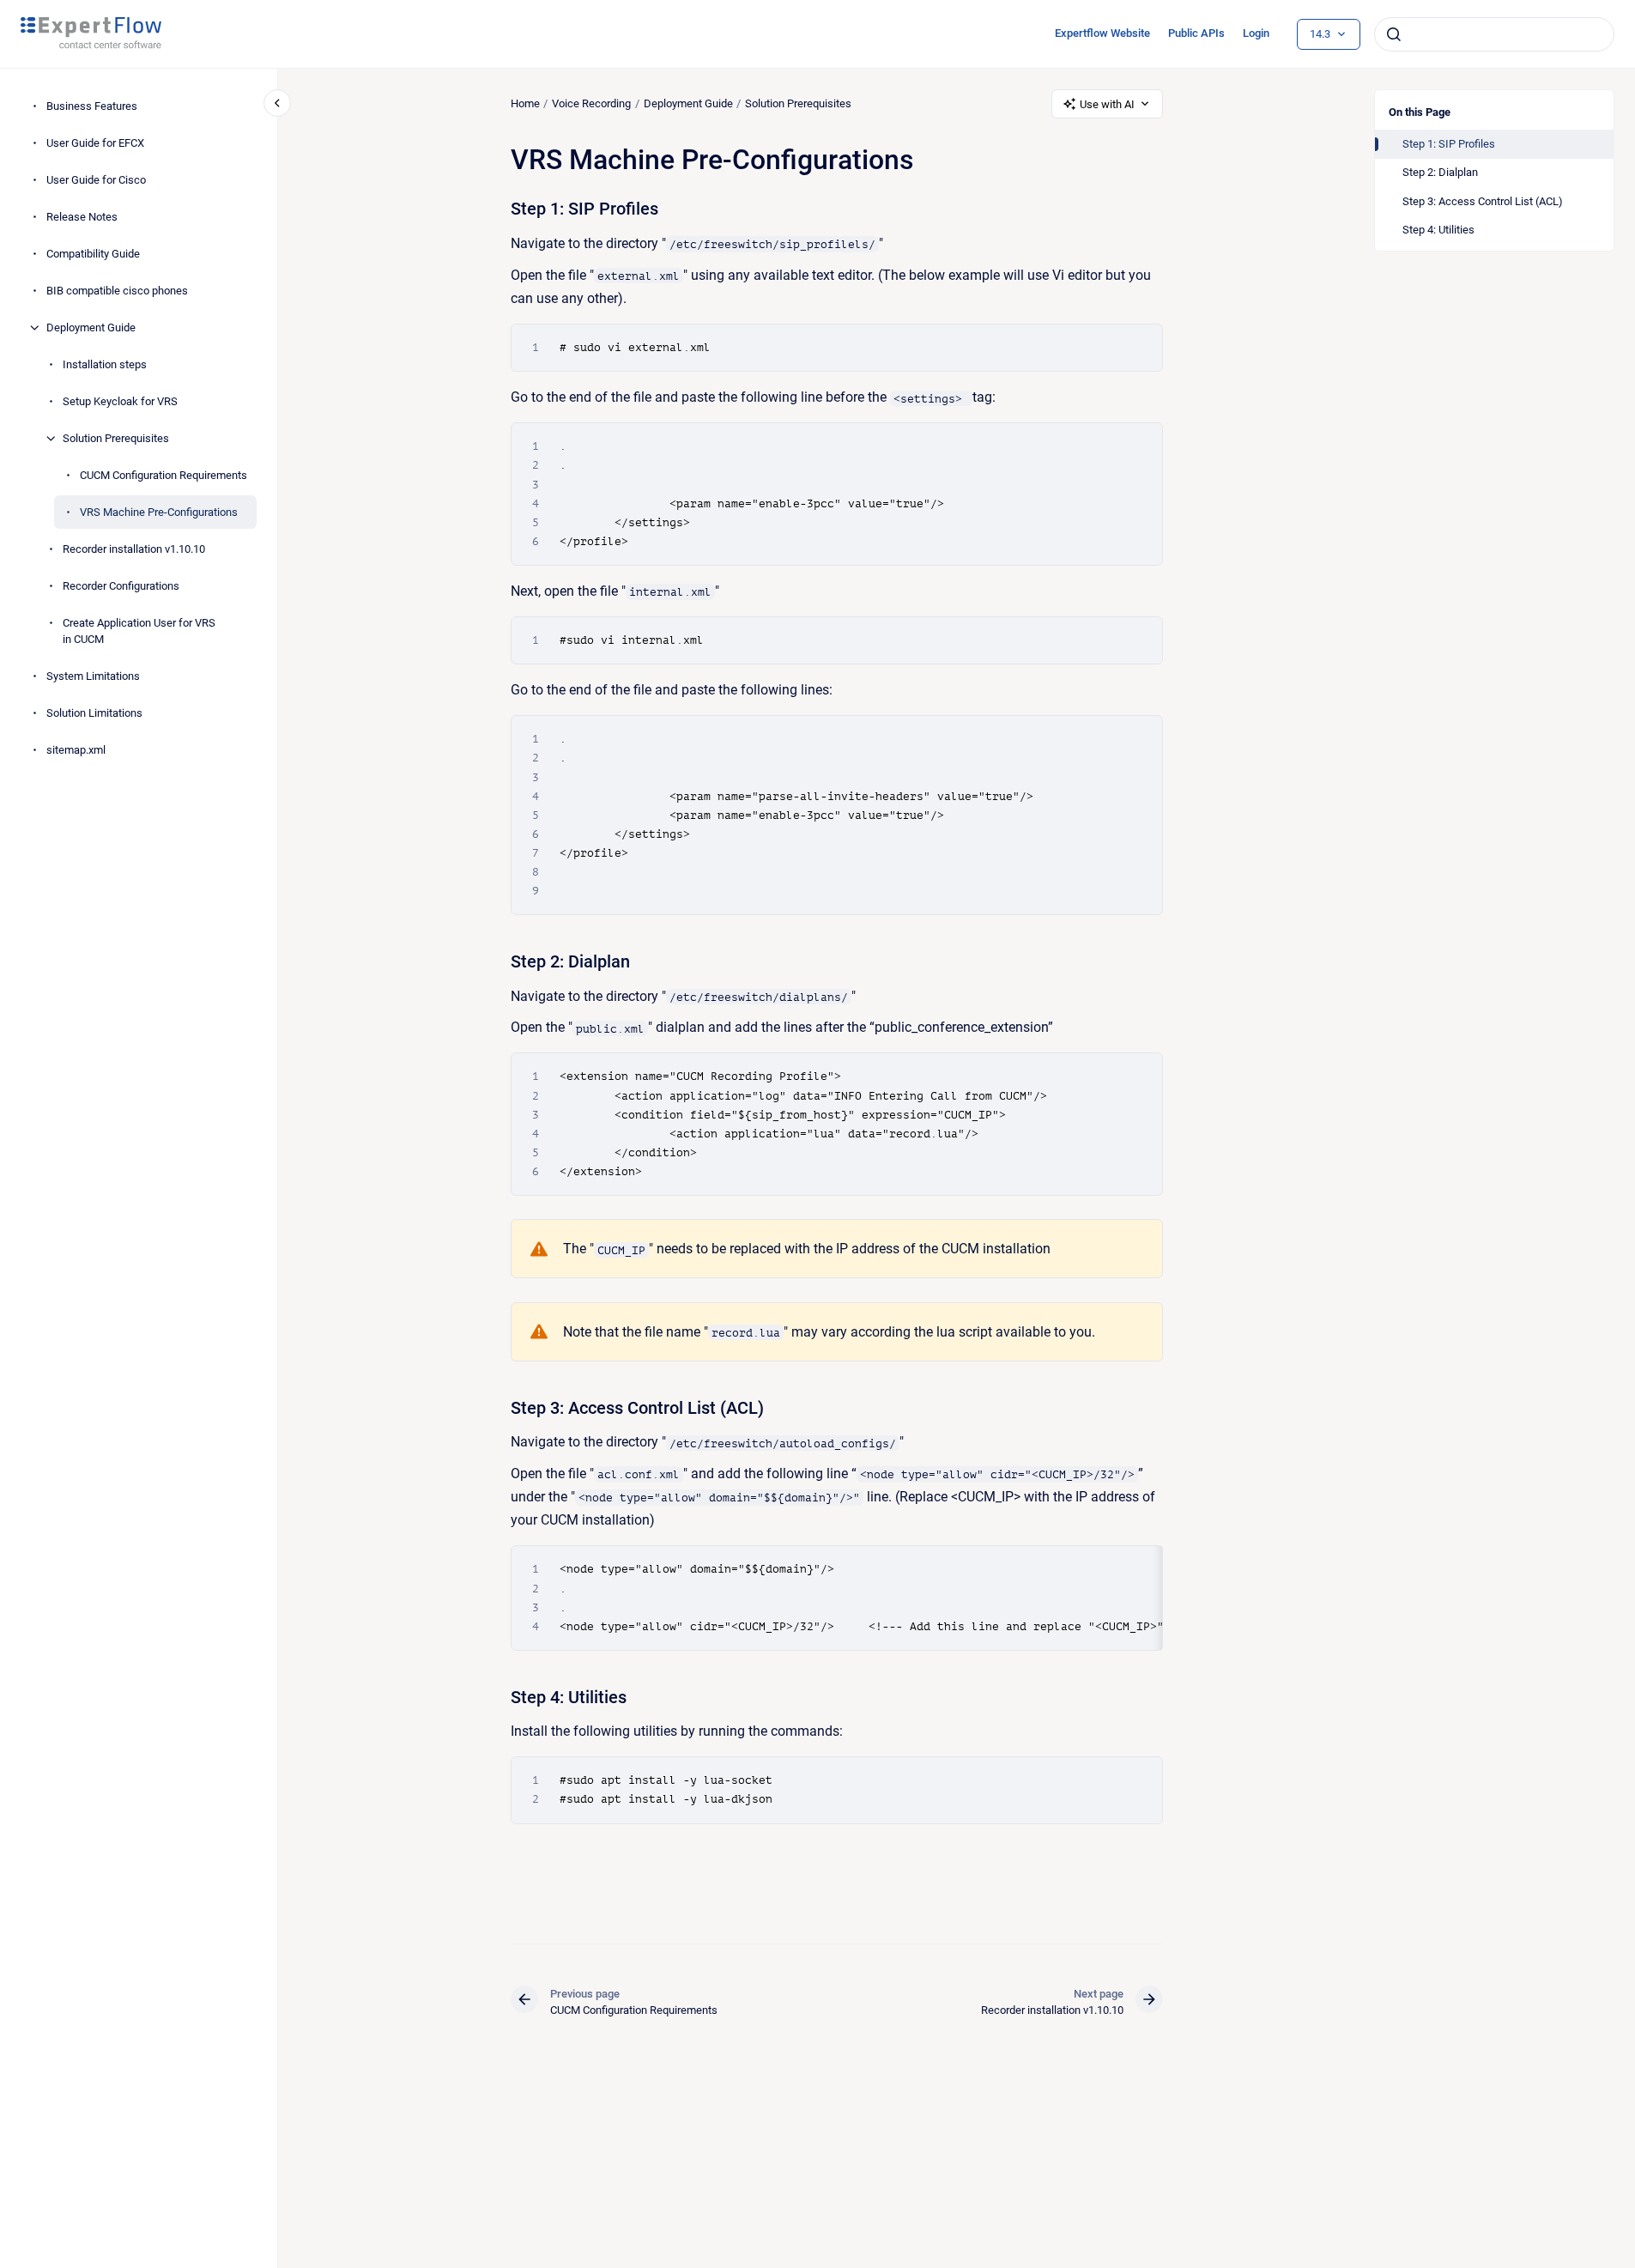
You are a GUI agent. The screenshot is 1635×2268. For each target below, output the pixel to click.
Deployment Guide (91, 327)
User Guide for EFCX (95, 143)
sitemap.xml (76, 750)
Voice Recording (591, 103)
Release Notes (82, 217)
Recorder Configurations (121, 586)
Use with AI (1107, 104)
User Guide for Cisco (96, 180)
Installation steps (105, 364)
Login (1256, 33)
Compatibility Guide (93, 254)
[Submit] (1394, 34)
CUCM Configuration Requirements (163, 475)
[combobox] (1494, 34)
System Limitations (93, 676)
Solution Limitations (94, 713)
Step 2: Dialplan (1440, 172)
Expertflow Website (1102, 33)
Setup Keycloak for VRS (120, 401)
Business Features (92, 106)
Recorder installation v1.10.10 (134, 549)
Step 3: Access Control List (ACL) (1483, 201)
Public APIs (1196, 33)
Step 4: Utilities (1438, 230)
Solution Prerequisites (116, 438)
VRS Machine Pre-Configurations (159, 512)
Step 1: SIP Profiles (1449, 144)
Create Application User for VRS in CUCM (139, 631)
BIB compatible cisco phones (117, 291)
